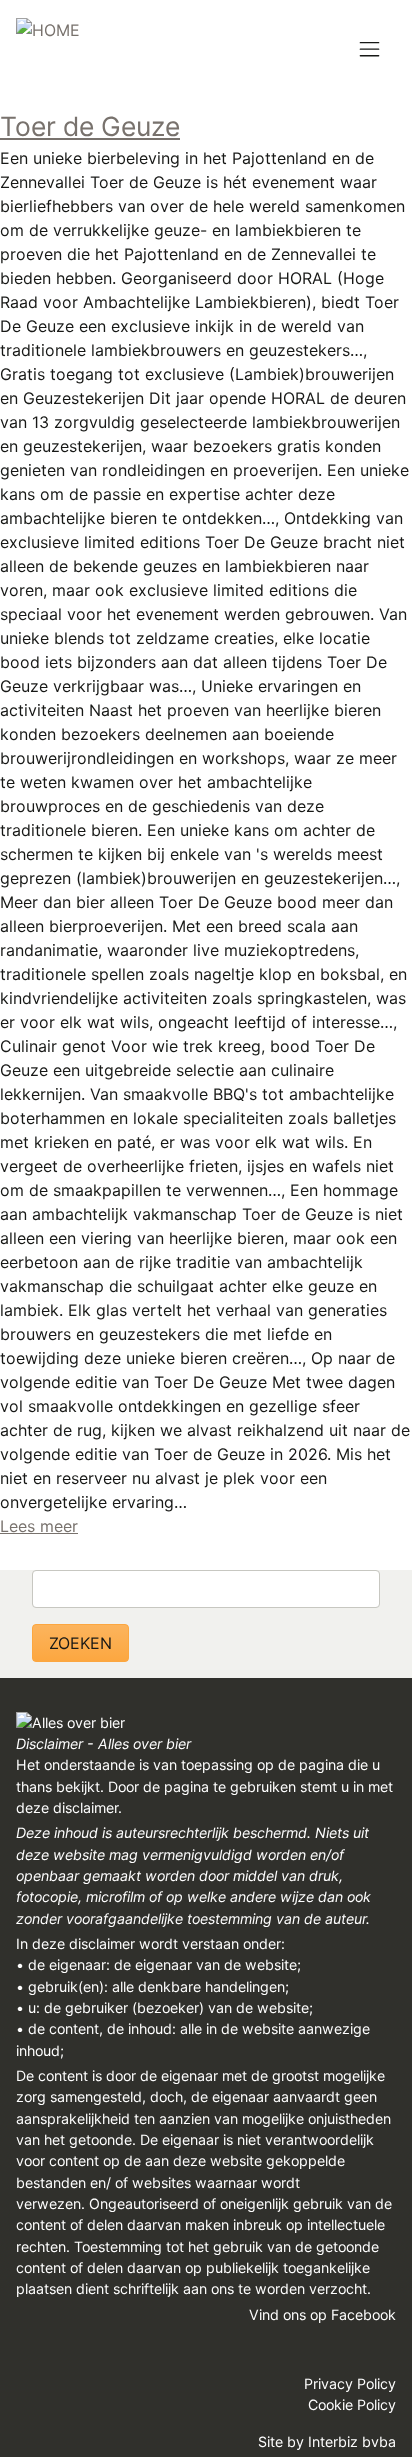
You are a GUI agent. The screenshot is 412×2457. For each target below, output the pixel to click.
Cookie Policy (352, 2404)
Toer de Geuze (90, 126)
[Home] (48, 48)
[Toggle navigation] (369, 50)
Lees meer (39, 1526)
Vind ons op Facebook (322, 2314)
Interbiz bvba (352, 2441)
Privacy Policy (350, 2383)
